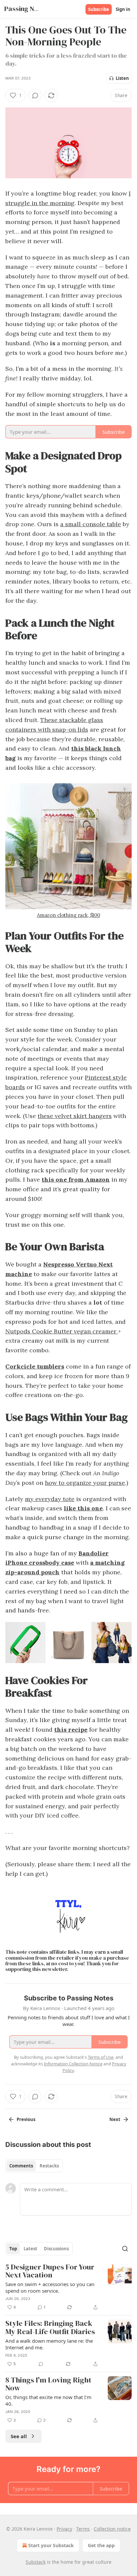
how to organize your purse (85, 1483)
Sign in (123, 9)
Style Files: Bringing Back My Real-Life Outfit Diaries (50, 2328)
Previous (26, 2119)
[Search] (125, 2249)
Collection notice (112, 2529)
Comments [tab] (21, 2166)
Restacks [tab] (49, 2166)
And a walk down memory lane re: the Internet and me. (49, 2344)
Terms (83, 2529)
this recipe (71, 1730)
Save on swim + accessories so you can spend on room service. (50, 2287)
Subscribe (99, 9)
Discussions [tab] (56, 2249)
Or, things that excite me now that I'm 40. (48, 2400)
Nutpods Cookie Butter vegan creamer (62, 1331)
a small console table (91, 524)
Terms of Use (101, 2057)
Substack (36, 2562)
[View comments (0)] (35, 95)
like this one (83, 1508)
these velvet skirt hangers (75, 1116)
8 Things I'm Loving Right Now (48, 2384)
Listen (122, 78)
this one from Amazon (76, 1179)
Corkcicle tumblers (35, 1366)
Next (115, 2119)
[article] (68, 2287)
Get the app (101, 2545)
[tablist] (34, 2166)
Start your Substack (51, 2545)
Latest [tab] (30, 2249)
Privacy (64, 2529)
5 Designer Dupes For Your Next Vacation (50, 2271)
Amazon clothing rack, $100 (68, 915)
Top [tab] (13, 2249)
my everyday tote (50, 1499)
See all (19, 2436)
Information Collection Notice (73, 2064)
